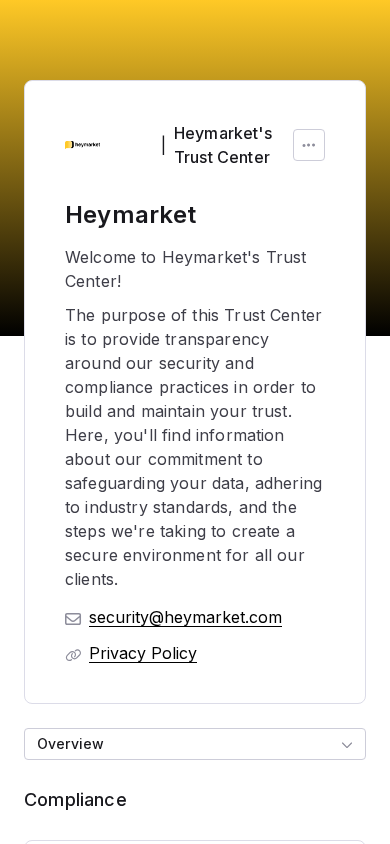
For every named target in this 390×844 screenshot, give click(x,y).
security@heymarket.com (185, 617)
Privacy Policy (143, 653)
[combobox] (195, 744)
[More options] (309, 145)
